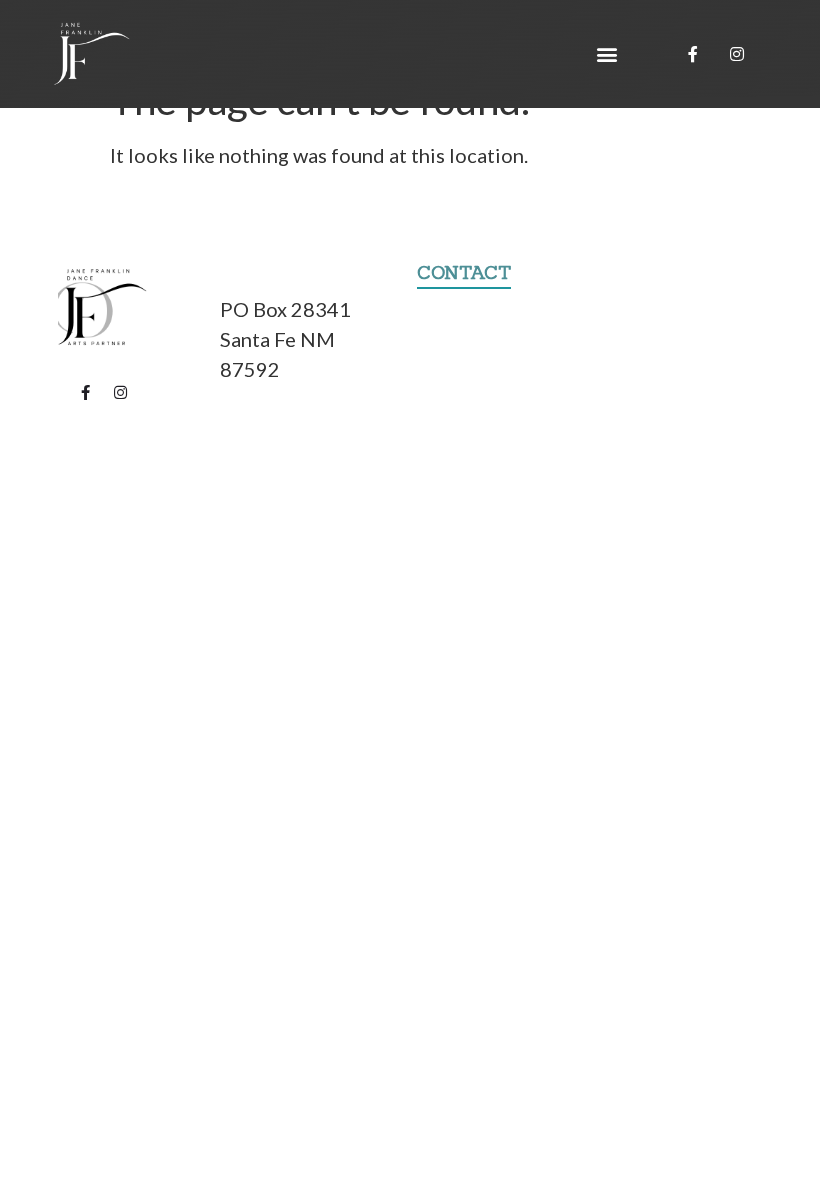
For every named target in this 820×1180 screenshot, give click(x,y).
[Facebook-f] (693, 54)
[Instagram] (737, 54)
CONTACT (464, 272)
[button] (607, 54)
